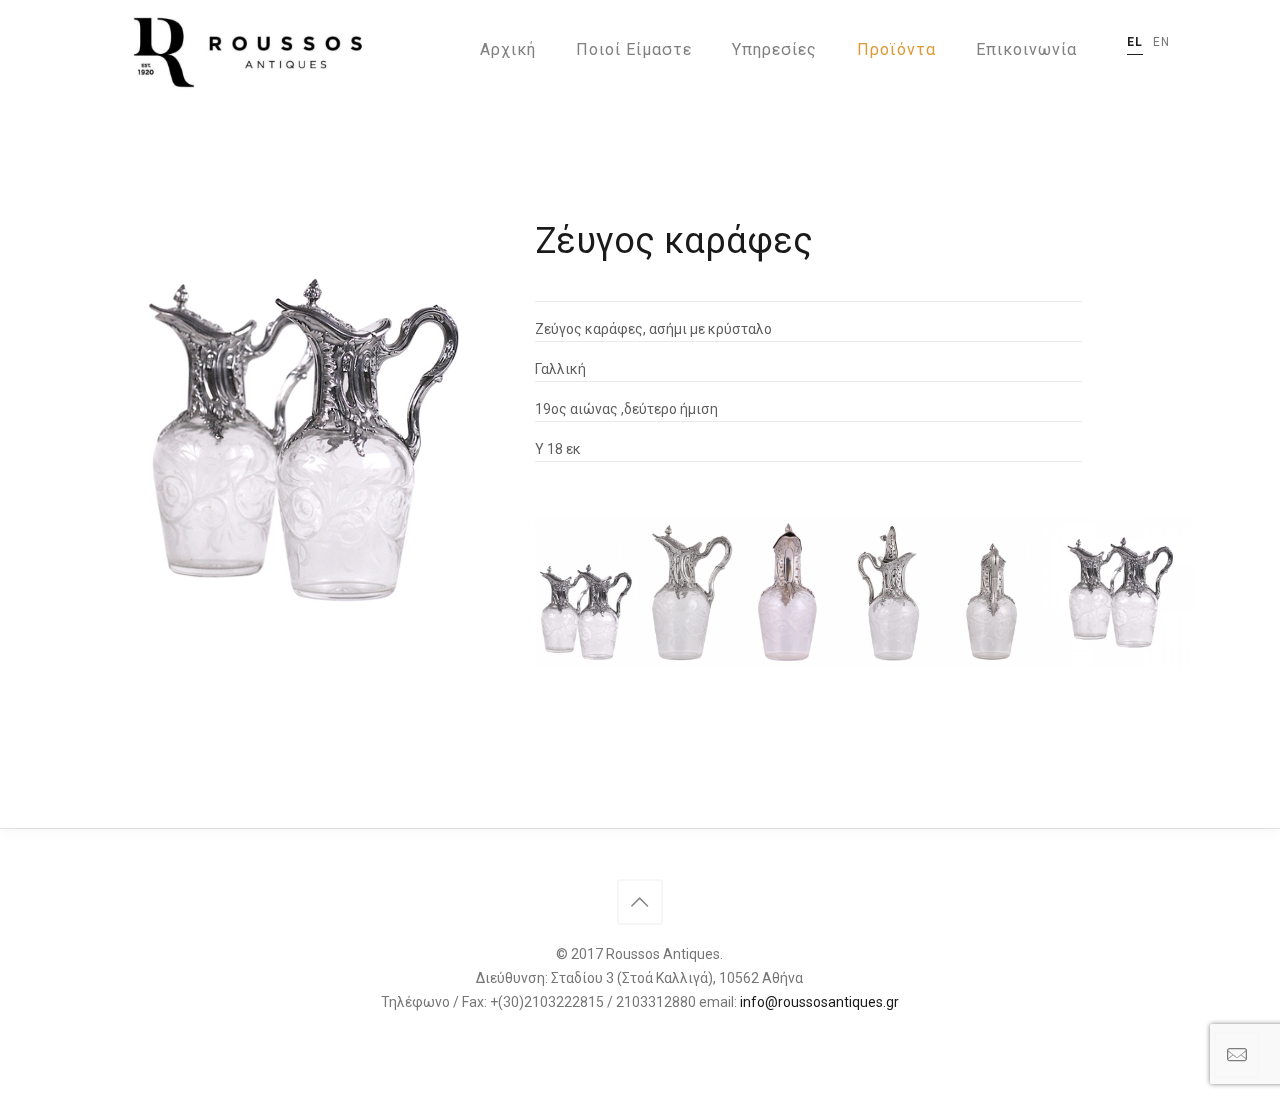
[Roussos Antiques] (244, 50)
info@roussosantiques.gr (819, 1002)
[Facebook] (639, 1036)
